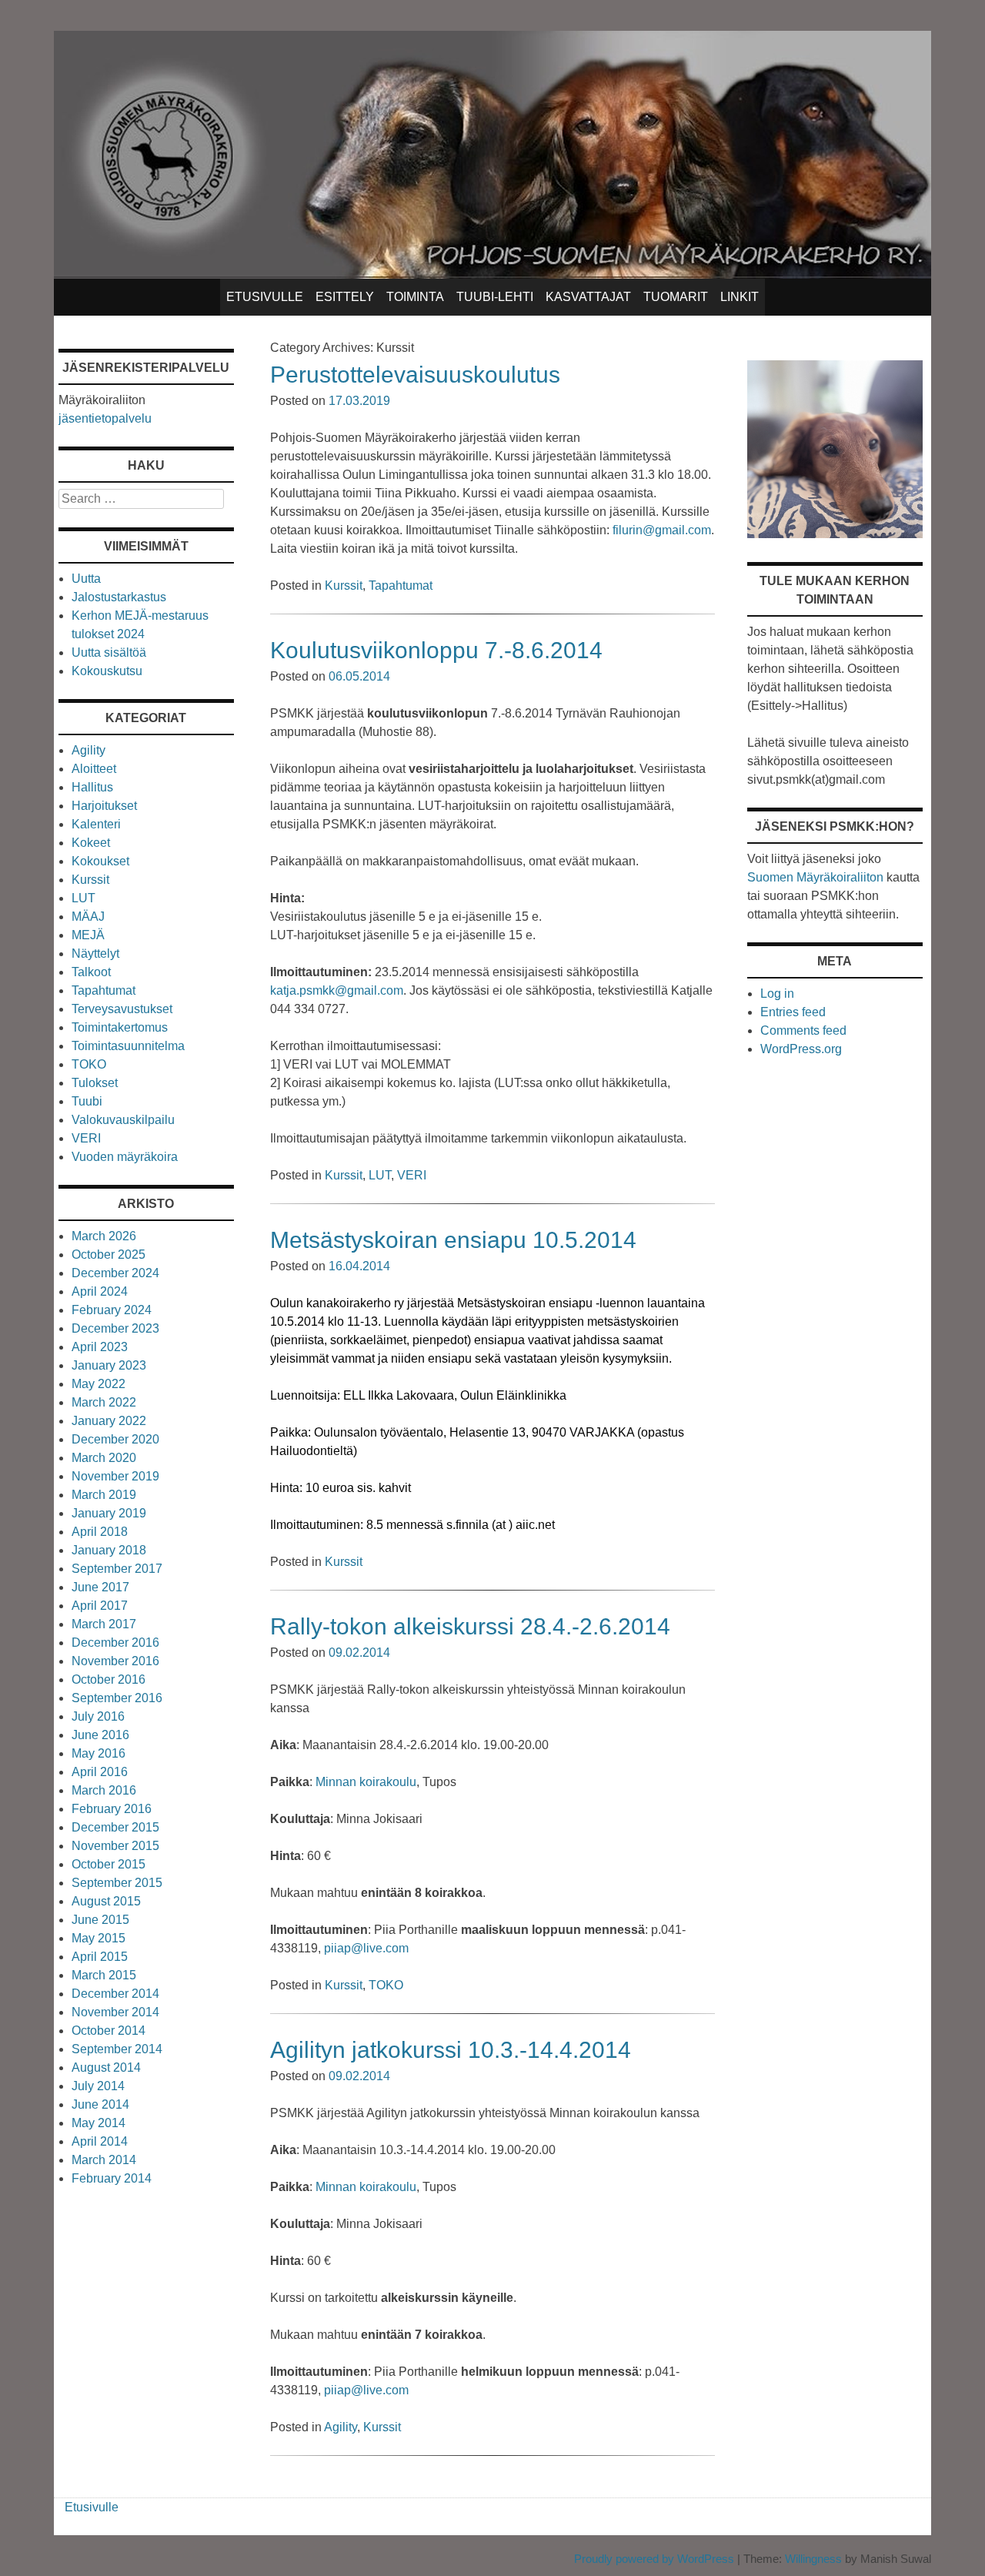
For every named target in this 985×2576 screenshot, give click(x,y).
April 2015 (100, 1957)
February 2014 (112, 2178)
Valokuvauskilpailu (123, 1120)
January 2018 (109, 1550)
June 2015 (100, 1920)
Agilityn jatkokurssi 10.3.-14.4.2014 (451, 2050)
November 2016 (115, 1661)
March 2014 (104, 2160)
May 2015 (98, 1938)
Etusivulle (265, 297)
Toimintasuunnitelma (128, 1046)
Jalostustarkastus (119, 597)
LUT (380, 1175)
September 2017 (117, 1569)
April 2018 (100, 1532)
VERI (412, 1175)
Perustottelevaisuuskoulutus (415, 375)
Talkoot (91, 972)
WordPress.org (801, 1049)
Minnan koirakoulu (366, 1782)
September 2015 (117, 1883)
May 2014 (98, 2123)
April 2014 (100, 2141)
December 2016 (115, 1643)
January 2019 (109, 1513)
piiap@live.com (366, 1948)
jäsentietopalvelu (105, 418)
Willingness (813, 2559)
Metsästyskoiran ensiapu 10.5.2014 (453, 1240)
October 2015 (109, 1864)
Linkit (740, 297)
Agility (341, 2427)
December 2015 (115, 1827)
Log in (777, 994)
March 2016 (104, 1790)
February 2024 (112, 1310)
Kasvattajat (588, 297)
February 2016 (112, 1809)
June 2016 (100, 1735)
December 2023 (115, 1328)
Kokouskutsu (107, 671)
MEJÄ (88, 935)
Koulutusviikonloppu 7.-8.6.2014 (436, 650)
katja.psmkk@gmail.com (337, 990)
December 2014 (115, 1994)
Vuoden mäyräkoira (125, 1157)
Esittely (345, 297)
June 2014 (100, 2104)
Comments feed (803, 1030)
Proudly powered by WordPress (654, 2559)
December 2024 (115, 1273)
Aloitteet (94, 769)
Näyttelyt (95, 953)
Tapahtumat (401, 585)
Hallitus (92, 787)
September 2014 (117, 2049)
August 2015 (106, 1901)
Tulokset (95, 1083)
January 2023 (109, 1365)
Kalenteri (96, 824)
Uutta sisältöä (109, 652)
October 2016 (109, 1679)
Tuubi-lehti (495, 297)
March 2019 (104, 1495)
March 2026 (104, 1236)
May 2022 (98, 1384)
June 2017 (100, 1587)
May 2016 (98, 1753)
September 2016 (117, 1698)
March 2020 (104, 1458)
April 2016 (100, 1772)
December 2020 (115, 1439)
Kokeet (91, 843)
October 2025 (109, 1255)
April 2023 (100, 1347)
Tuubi (87, 1101)
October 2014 (109, 2031)
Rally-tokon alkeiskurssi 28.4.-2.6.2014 (470, 1626)
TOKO (386, 1985)
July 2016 (98, 1716)
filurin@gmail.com (662, 530)
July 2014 (98, 2086)
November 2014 (115, 2012)
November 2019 (115, 1476)
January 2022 (109, 1421)
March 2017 (104, 1624)
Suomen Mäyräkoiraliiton (815, 877)
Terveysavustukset (122, 1009)
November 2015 (115, 1846)
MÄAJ (88, 917)
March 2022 (104, 1402)
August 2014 (106, 2067)
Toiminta (415, 297)
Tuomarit (676, 297)
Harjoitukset (104, 806)
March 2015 (104, 1975)
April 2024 (100, 1291)
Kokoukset (100, 861)
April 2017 (100, 1606)
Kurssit (344, 585)
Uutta (86, 579)
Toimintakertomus (120, 1027)
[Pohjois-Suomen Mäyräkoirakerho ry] (492, 274)
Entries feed (793, 1012)
